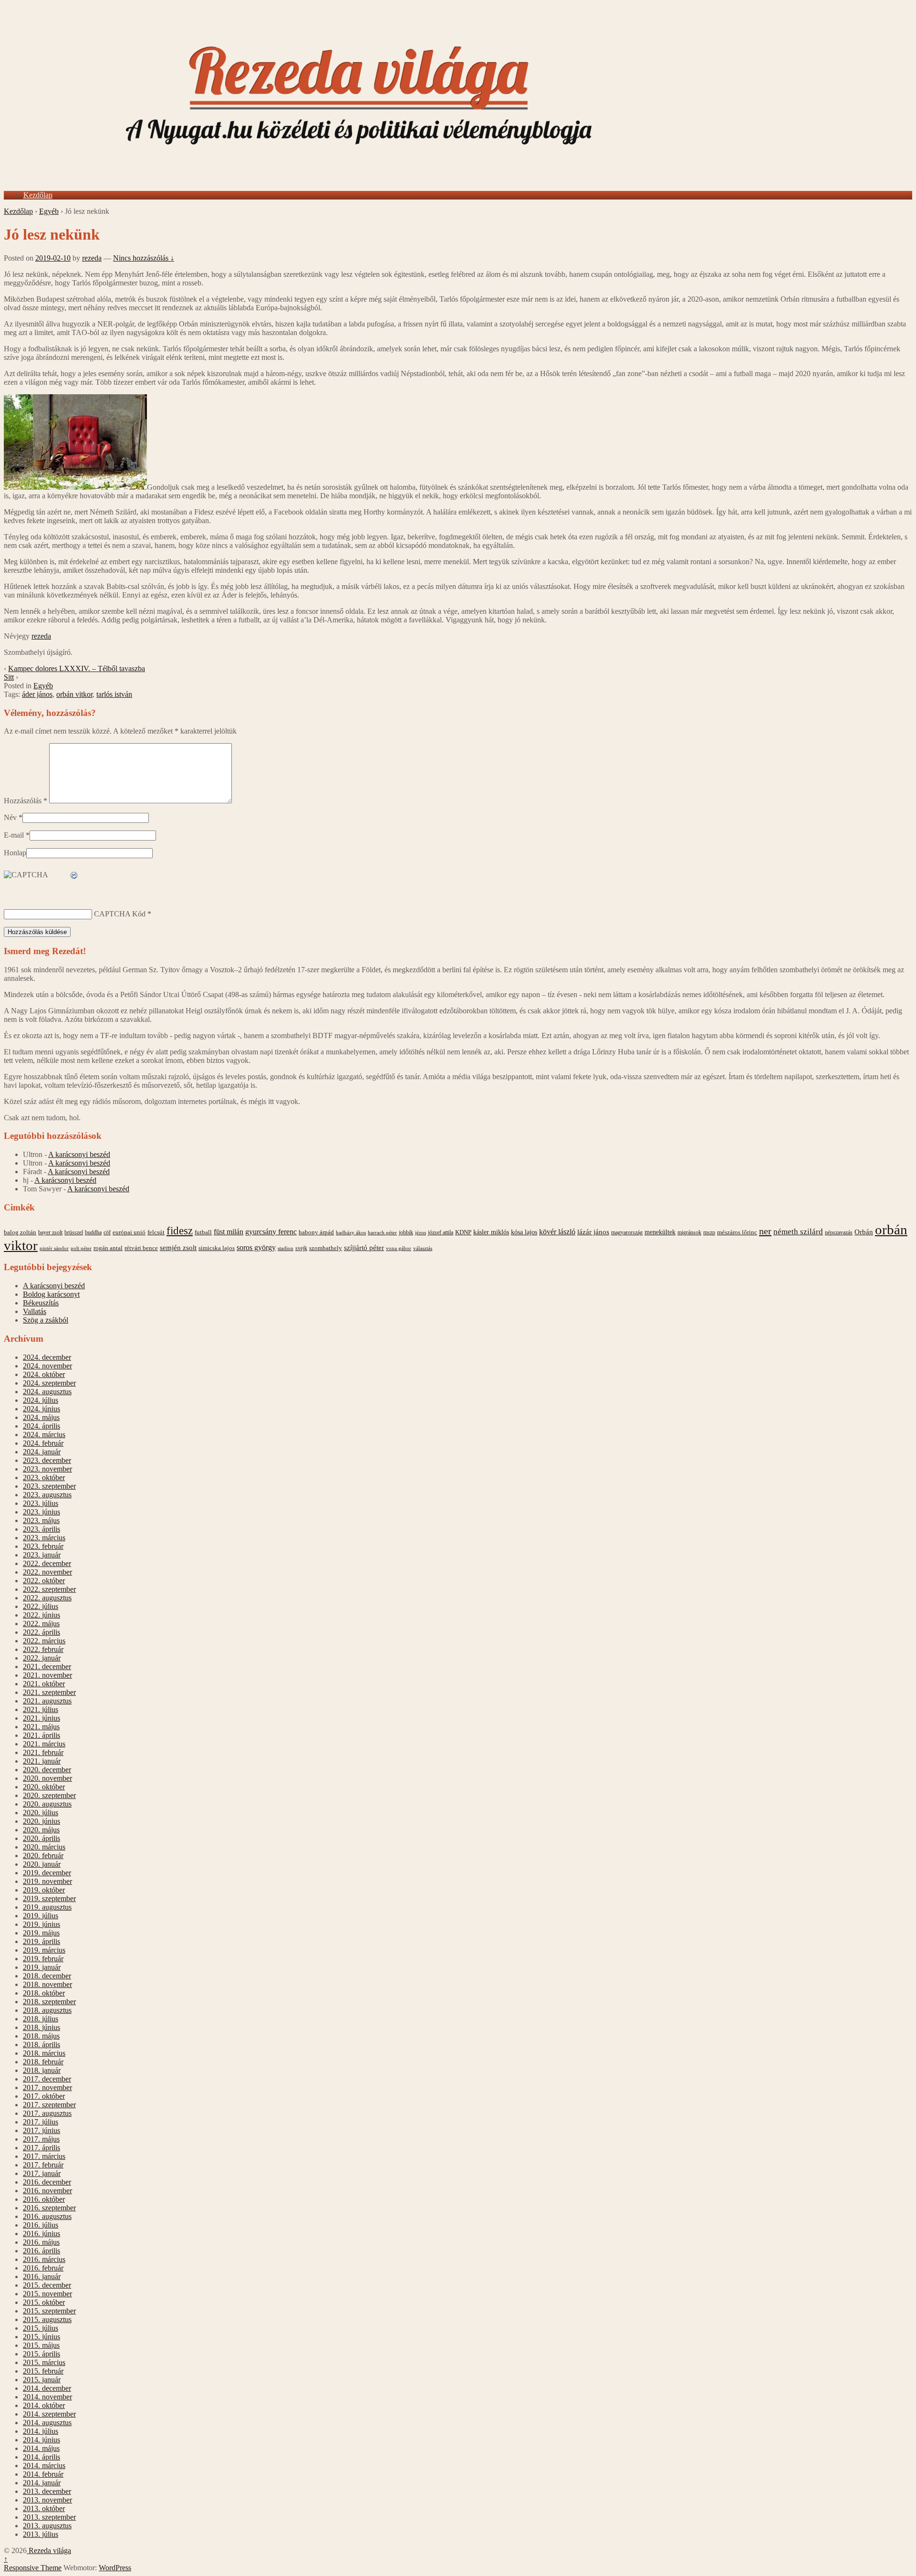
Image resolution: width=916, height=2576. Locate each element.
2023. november (47, 1469)
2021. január (42, 1761)
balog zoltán (20, 1232)
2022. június (42, 1615)
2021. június (42, 1718)
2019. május (41, 1933)
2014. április (42, 2457)
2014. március (44, 2466)
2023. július (41, 1503)
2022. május (41, 1624)
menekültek (660, 1232)
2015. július (41, 2328)
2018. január (42, 2070)
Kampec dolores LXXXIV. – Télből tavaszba (77, 668)
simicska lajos (217, 1248)
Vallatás (35, 1311)
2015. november (47, 2294)
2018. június (42, 2027)
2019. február (43, 1959)
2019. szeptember (49, 1898)
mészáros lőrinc (737, 1232)
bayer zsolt (50, 1232)
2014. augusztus (47, 2423)
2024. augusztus (47, 1392)
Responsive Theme (33, 2568)
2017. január (42, 2173)
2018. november (47, 1984)
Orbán (864, 1232)
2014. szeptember (49, 2414)
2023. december (47, 1460)
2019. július (41, 1916)
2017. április (42, 2148)
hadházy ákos (351, 1232)
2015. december (47, 2285)
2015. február (43, 2371)
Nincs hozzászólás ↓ (144, 258)
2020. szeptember (49, 1795)
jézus (421, 1232)
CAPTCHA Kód (120, 914)
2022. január (42, 1658)
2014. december (47, 2388)
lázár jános (593, 1232)
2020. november (47, 1778)
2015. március (44, 2362)
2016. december (47, 2182)
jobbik (406, 1232)
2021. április (42, 1735)
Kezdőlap (38, 195)
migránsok (689, 1232)
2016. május (41, 2242)
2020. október (44, 1787)
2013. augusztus (47, 2526)
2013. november (47, 2500)
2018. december (47, 1976)
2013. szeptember (49, 2517)
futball (203, 1232)
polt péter (81, 1248)
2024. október (44, 1374)
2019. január (42, 1967)
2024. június (42, 1409)
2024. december (47, 1357)
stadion (286, 1248)
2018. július (41, 2019)
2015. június (42, 2337)
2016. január (42, 2276)
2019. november (47, 1881)
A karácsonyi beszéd (79, 1154)
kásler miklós (491, 1232)
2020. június (42, 1821)
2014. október (44, 2405)
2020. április (42, 1838)
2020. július (41, 1813)
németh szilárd (798, 1232)
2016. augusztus (47, 2216)
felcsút (156, 1232)
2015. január (42, 2380)
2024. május (41, 1417)
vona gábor (399, 1248)
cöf (107, 1232)
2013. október (44, 2508)
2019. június (42, 1924)
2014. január (42, 2483)
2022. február (43, 1649)
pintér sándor (54, 1248)
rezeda (92, 258)
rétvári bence (141, 1248)
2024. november (47, 1366)
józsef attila (441, 1232)
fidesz (180, 1231)
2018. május (41, 2036)
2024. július (41, 1400)
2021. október (44, 1684)
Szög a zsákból (46, 1320)
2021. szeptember (49, 1692)
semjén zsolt (178, 1247)
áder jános (37, 694)
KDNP (463, 1232)
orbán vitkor (74, 694)
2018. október (44, 1993)
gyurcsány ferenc (271, 1232)
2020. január (42, 1864)
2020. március (44, 1847)
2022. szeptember (49, 1589)
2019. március (44, 1950)
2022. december (47, 1563)
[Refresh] (74, 876)
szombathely (326, 1248)
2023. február (43, 1546)
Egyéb (49, 211)
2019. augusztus (47, 1907)
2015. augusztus (47, 2319)
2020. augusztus (47, 1804)
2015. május (41, 2345)
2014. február (43, 2474)
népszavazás (839, 1232)
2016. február (43, 2268)
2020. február (43, 1856)
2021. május (41, 1727)
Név (10, 817)
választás (423, 1248)
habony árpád (316, 1232)
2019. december (47, 1873)
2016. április (42, 2251)
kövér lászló (557, 1232)
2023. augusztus (47, 1495)
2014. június (42, 2440)
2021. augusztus (47, 1701)
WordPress (115, 2568)
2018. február (43, 2062)
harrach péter (382, 1232)
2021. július (41, 1709)
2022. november (47, 1572)
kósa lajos (524, 1232)
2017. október (44, 2096)
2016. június (42, 2234)
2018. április (42, 2045)
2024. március (44, 1435)
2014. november (47, 2397)
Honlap (15, 853)
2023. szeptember (49, 1486)
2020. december (47, 1770)
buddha (93, 1232)
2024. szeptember (49, 1383)
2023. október (44, 1477)
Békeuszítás (41, 1303)
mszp (709, 1232)
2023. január (42, 1555)
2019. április (42, 1941)
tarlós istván (114, 694)
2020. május (41, 1830)
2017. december (47, 2079)
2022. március (44, 1641)
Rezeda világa (49, 2550)
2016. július (41, 2225)
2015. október (44, 2302)
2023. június (42, 1512)
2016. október (44, 2199)
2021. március (44, 1744)
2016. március (44, 2259)
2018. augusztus (47, 2010)
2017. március (44, 2156)
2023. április (42, 1529)
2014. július (41, 2431)
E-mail (14, 835)
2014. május (41, 2448)
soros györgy (256, 1247)
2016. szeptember (49, 2208)
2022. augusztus (47, 1598)
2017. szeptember (49, 2105)
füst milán (229, 1232)
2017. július (41, 2122)
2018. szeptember (49, 2002)
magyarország (627, 1232)
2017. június (42, 2130)
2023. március (44, 1538)
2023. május (41, 1520)
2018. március (44, 2053)
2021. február (43, 1752)
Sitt (9, 677)
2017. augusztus (47, 2113)
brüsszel (74, 1232)
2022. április (42, 1632)
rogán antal (108, 1248)
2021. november (47, 1675)
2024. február (43, 1443)
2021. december (47, 1667)
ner (765, 1231)
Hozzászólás (26, 801)
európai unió (129, 1232)
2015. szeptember (49, 2311)
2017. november (47, 2087)
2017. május (41, 2139)
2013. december (47, 2491)
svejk (301, 1248)
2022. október (44, 1581)
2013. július (41, 2534)
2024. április (42, 1426)
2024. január (42, 1452)
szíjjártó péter (364, 1247)
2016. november (47, 2191)
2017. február (43, 2165)
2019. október (44, 1890)
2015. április (42, 2354)
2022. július (41, 1606)
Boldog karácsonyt (51, 1294)
